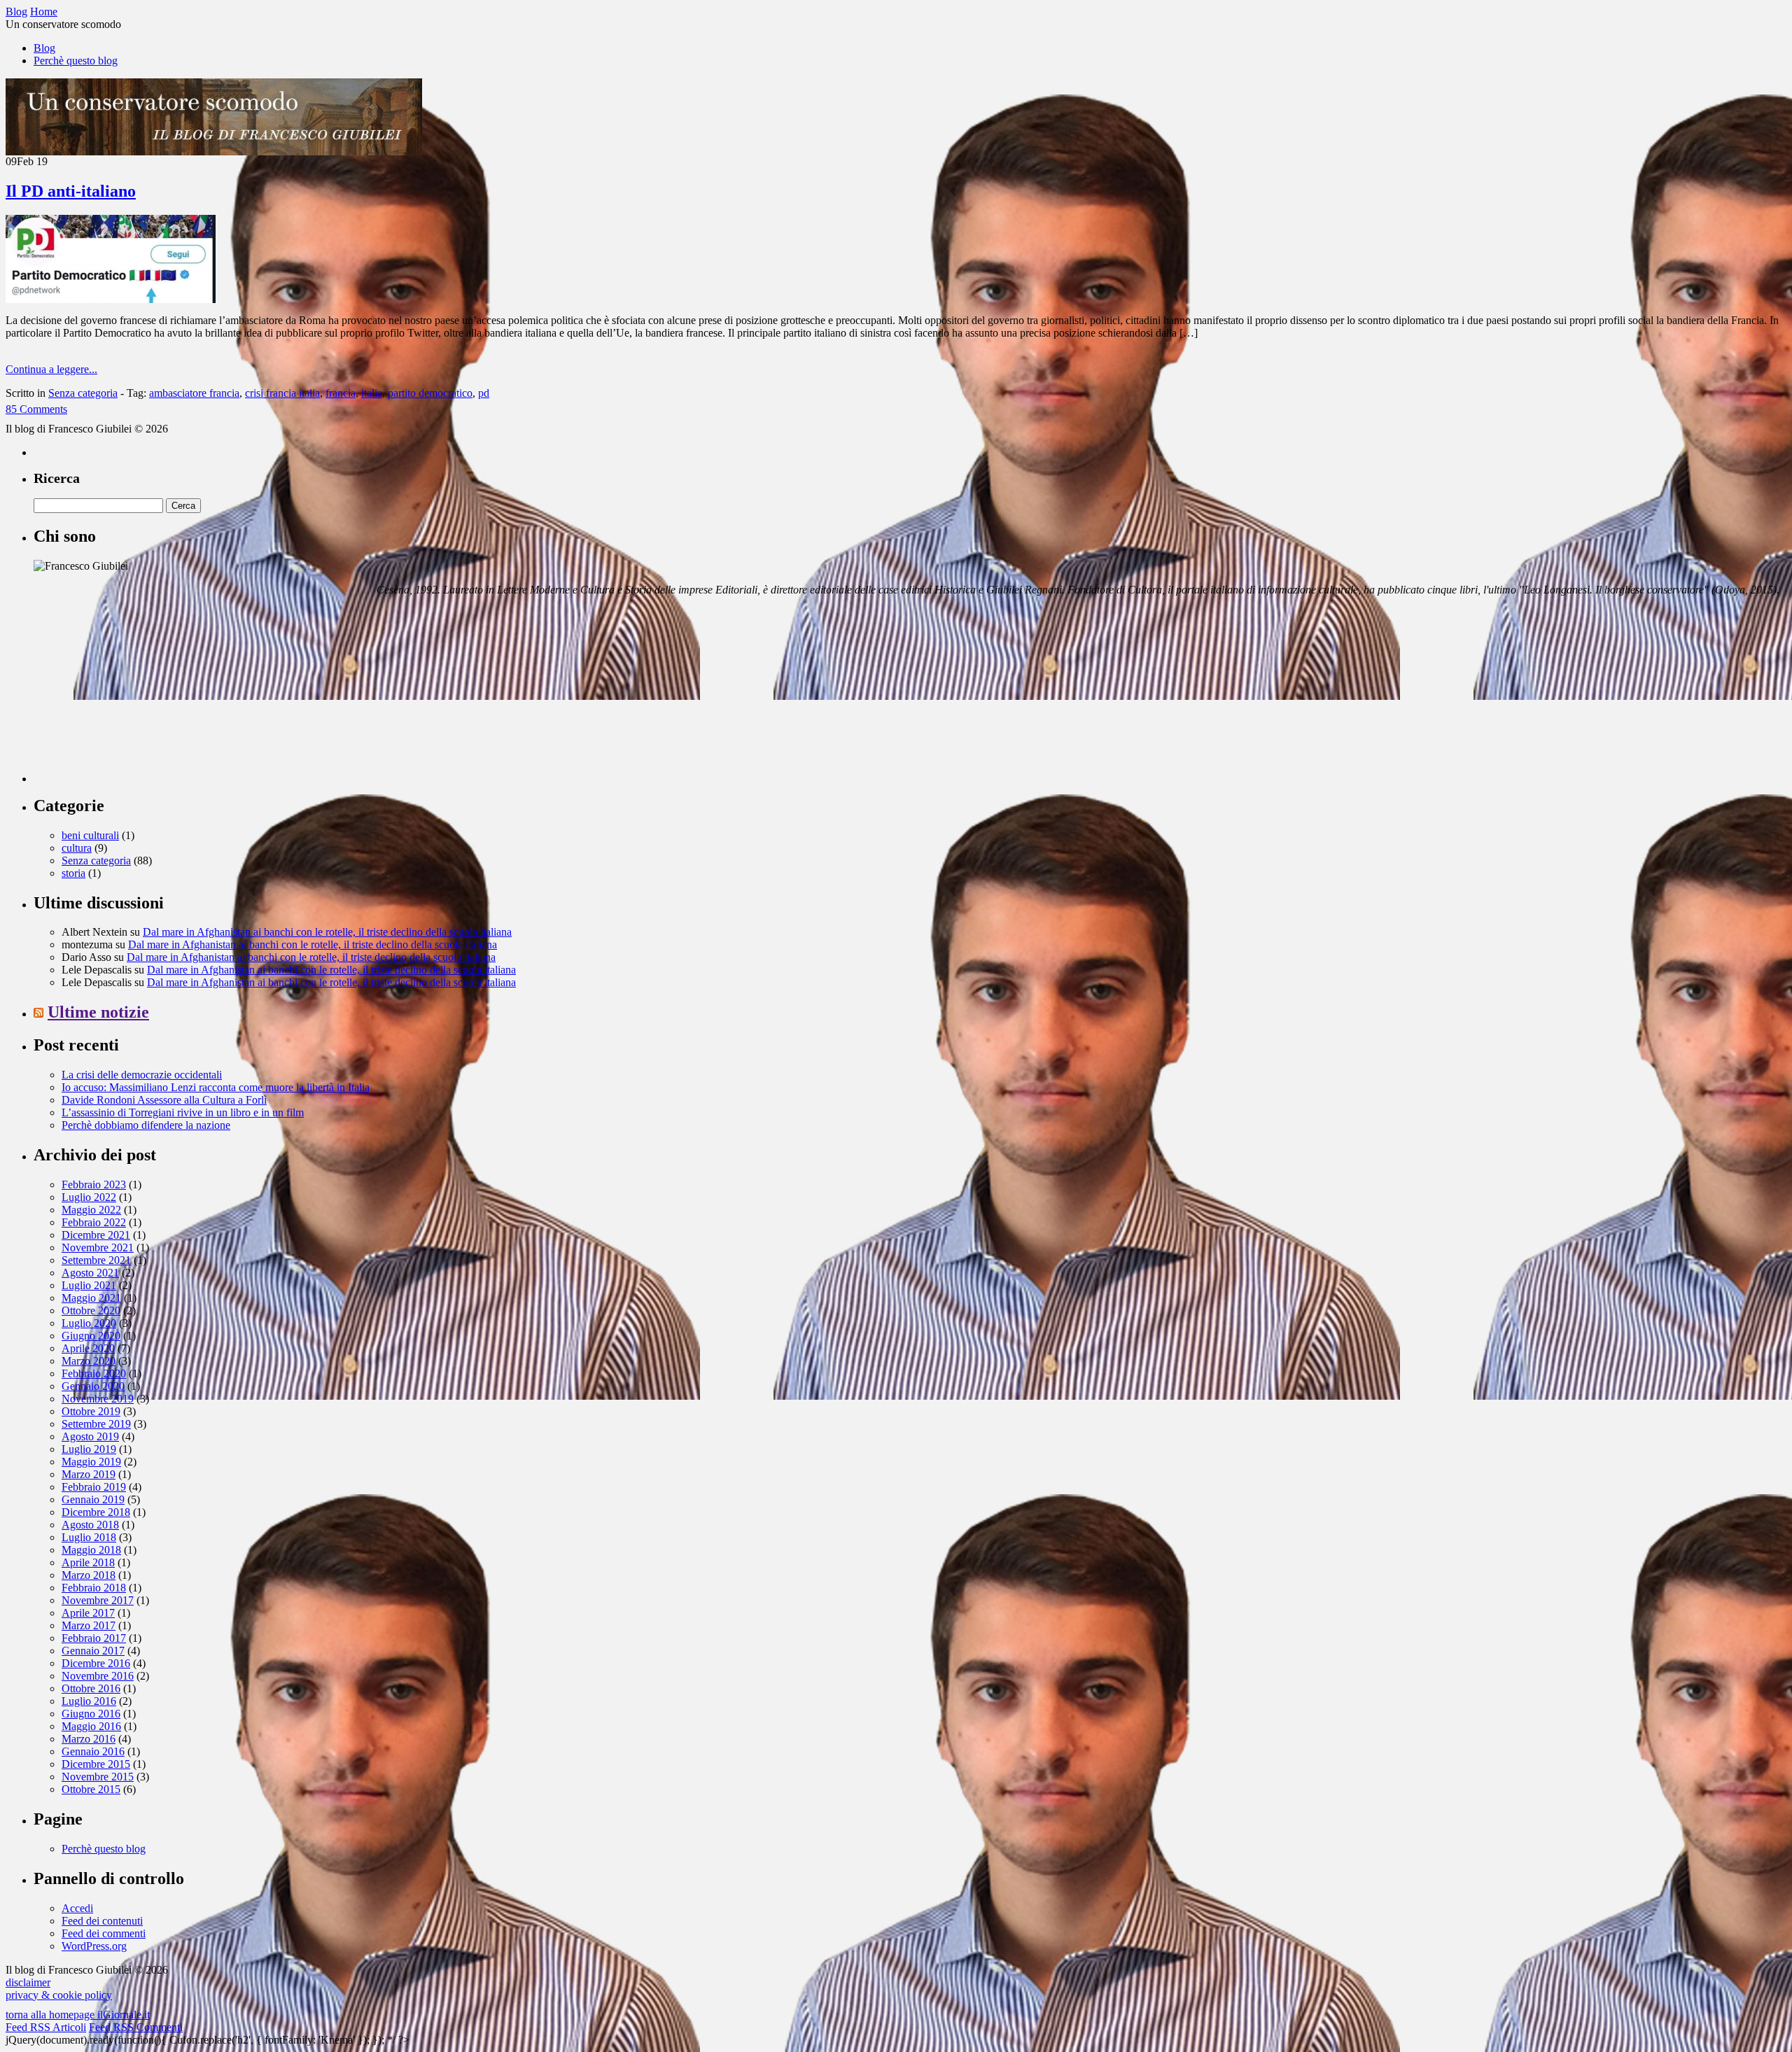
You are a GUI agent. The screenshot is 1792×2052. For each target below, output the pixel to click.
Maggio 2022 (91, 1210)
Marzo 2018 (89, 1575)
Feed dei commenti (104, 1933)
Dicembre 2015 (96, 1764)
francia (341, 393)
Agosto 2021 (90, 1273)
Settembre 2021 (96, 1260)
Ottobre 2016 (91, 1688)
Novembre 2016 (98, 1676)
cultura (77, 848)
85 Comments (36, 409)
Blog (44, 48)
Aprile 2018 (88, 1562)
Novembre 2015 (98, 1777)
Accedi (77, 1908)
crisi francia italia (282, 393)
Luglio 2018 (89, 1537)
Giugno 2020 (91, 1336)
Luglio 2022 (89, 1197)
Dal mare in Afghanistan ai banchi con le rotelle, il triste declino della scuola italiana (327, 932)
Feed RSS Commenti (136, 2027)
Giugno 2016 (91, 1714)
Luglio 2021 (89, 1285)
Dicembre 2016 (96, 1663)
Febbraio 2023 (94, 1185)
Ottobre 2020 (91, 1310)
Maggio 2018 (91, 1550)
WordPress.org (94, 1946)
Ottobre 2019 (91, 1411)
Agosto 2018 (90, 1525)
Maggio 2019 (91, 1462)
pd (484, 393)
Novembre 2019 (98, 1399)
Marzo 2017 (89, 1625)
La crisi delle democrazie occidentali (142, 1075)
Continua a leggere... (51, 369)
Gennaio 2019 (93, 1499)
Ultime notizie (98, 1012)
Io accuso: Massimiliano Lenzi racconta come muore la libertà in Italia (216, 1087)
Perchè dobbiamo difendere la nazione (146, 1125)
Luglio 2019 (89, 1449)
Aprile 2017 (88, 1613)
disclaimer (28, 1982)
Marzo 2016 (89, 1739)
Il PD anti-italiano (71, 191)
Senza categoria (83, 393)
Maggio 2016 (91, 1726)
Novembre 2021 (98, 1248)
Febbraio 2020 (94, 1373)
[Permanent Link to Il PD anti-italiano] (111, 299)
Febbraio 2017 (94, 1638)
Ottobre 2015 (91, 1789)
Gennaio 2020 (93, 1386)
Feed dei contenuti (102, 1921)
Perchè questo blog (76, 61)
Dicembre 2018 (96, 1512)
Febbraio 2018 (94, 1588)
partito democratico (430, 393)
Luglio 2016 (89, 1701)
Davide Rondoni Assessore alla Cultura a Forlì (164, 1100)
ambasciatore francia (194, 393)
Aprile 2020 (88, 1348)
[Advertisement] (139, 695)
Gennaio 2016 (93, 1751)
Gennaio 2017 (93, 1651)
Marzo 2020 (89, 1361)
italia (372, 393)
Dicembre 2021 (96, 1235)
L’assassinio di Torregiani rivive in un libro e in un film (183, 1112)
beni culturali (90, 835)
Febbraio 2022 (94, 1222)
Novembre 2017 (98, 1600)
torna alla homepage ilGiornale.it (78, 2015)
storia (73, 873)
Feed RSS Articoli (46, 2027)
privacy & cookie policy (59, 1995)
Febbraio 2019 (94, 1487)
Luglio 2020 (89, 1323)
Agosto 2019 (90, 1436)
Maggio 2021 (91, 1298)
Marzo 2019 (89, 1474)
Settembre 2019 (96, 1424)
